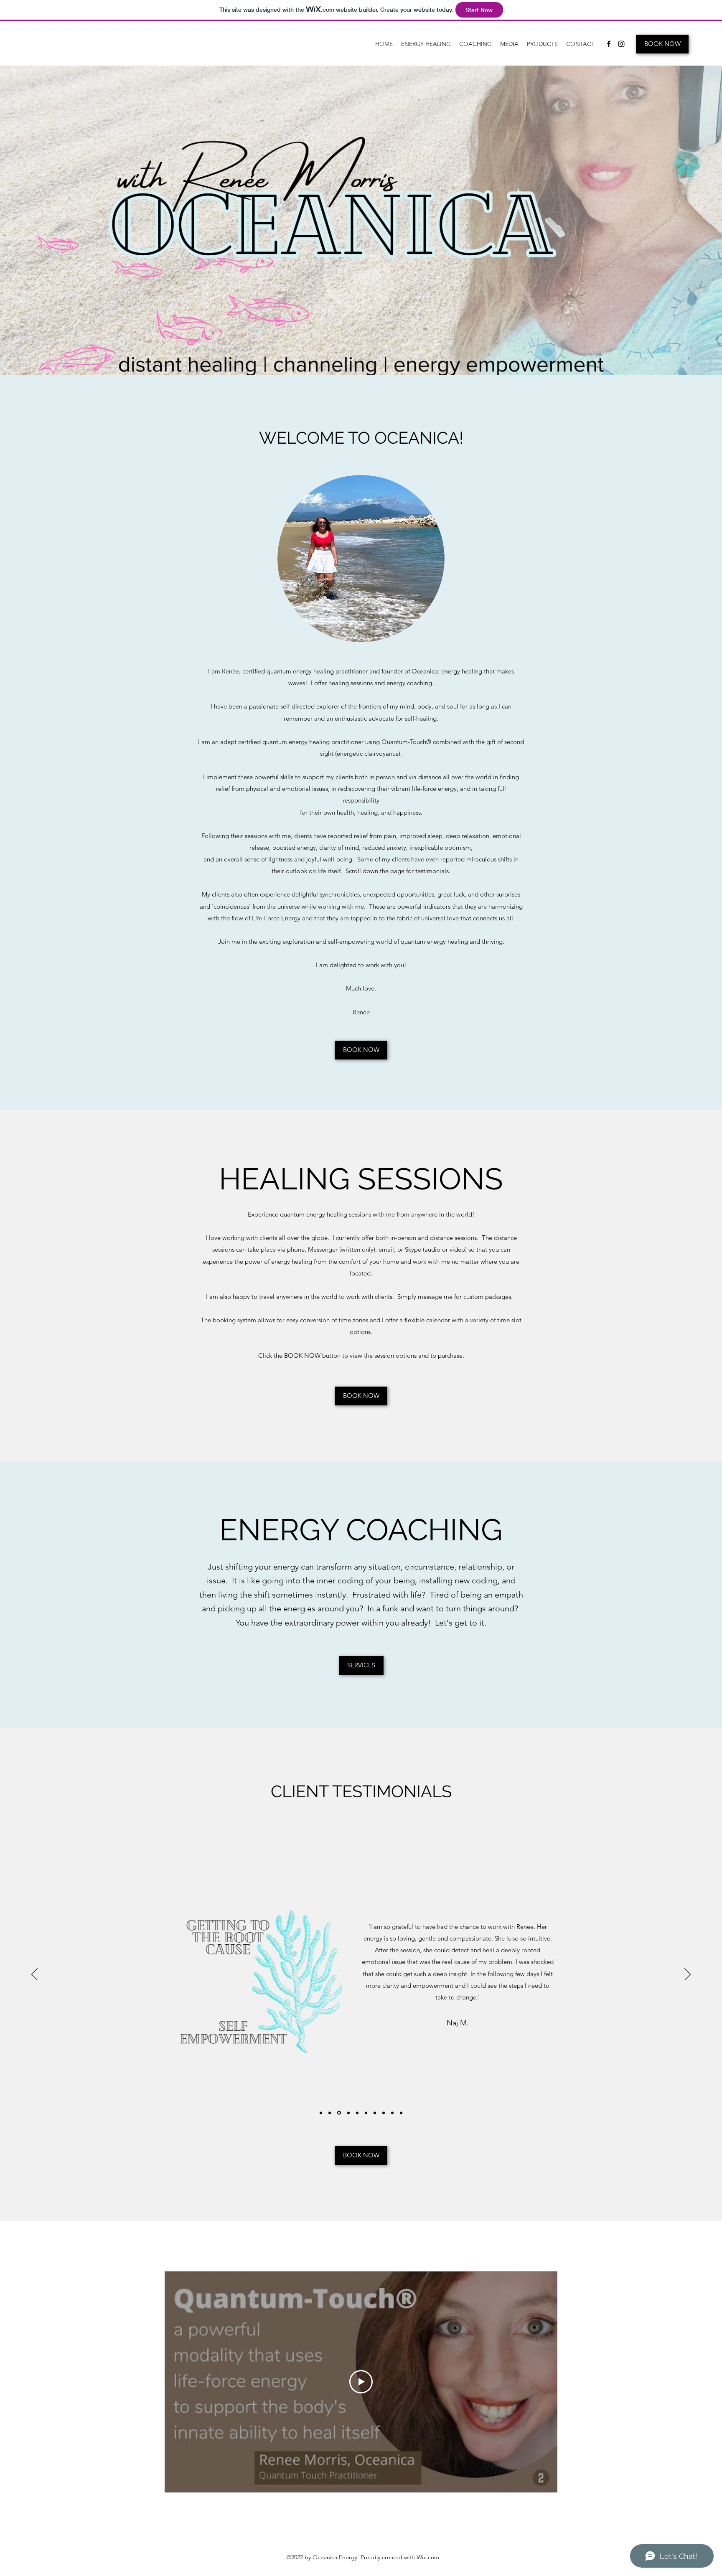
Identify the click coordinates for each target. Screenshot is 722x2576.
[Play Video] (361, 2382)
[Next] (688, 1975)
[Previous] (34, 1975)
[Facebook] (609, 44)
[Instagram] (621, 44)
